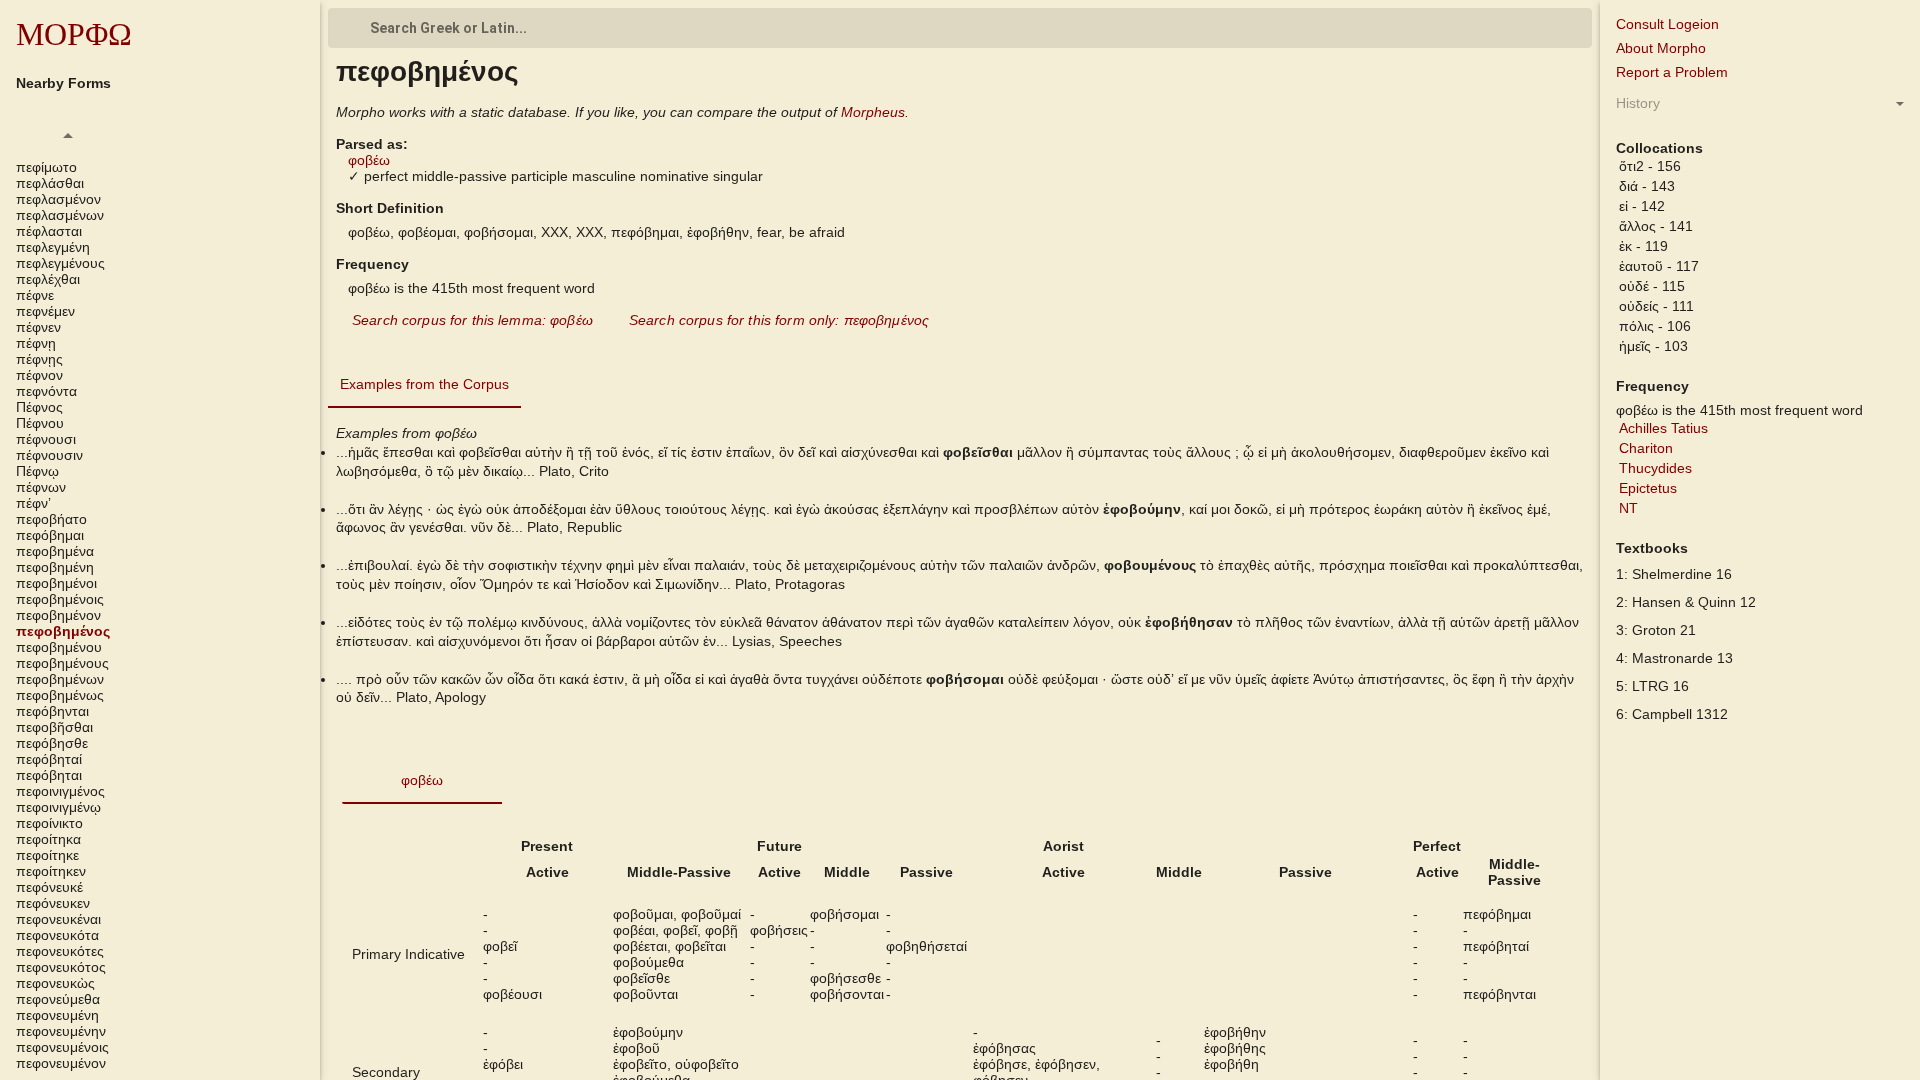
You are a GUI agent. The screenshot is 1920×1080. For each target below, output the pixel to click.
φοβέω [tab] (422, 780)
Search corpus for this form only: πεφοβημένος (779, 320)
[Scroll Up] (68, 135)
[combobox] (960, 28)
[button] (160, 167)
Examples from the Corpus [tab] (424, 384)
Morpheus (873, 112)
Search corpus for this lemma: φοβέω (472, 320)
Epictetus (1648, 488)
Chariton (1646, 448)
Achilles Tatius (1663, 428)
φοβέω (369, 160)
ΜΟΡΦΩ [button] (74, 34)
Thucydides (1655, 468)
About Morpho (1661, 48)
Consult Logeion (1667, 24)
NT (1628, 508)
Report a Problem (1672, 72)
